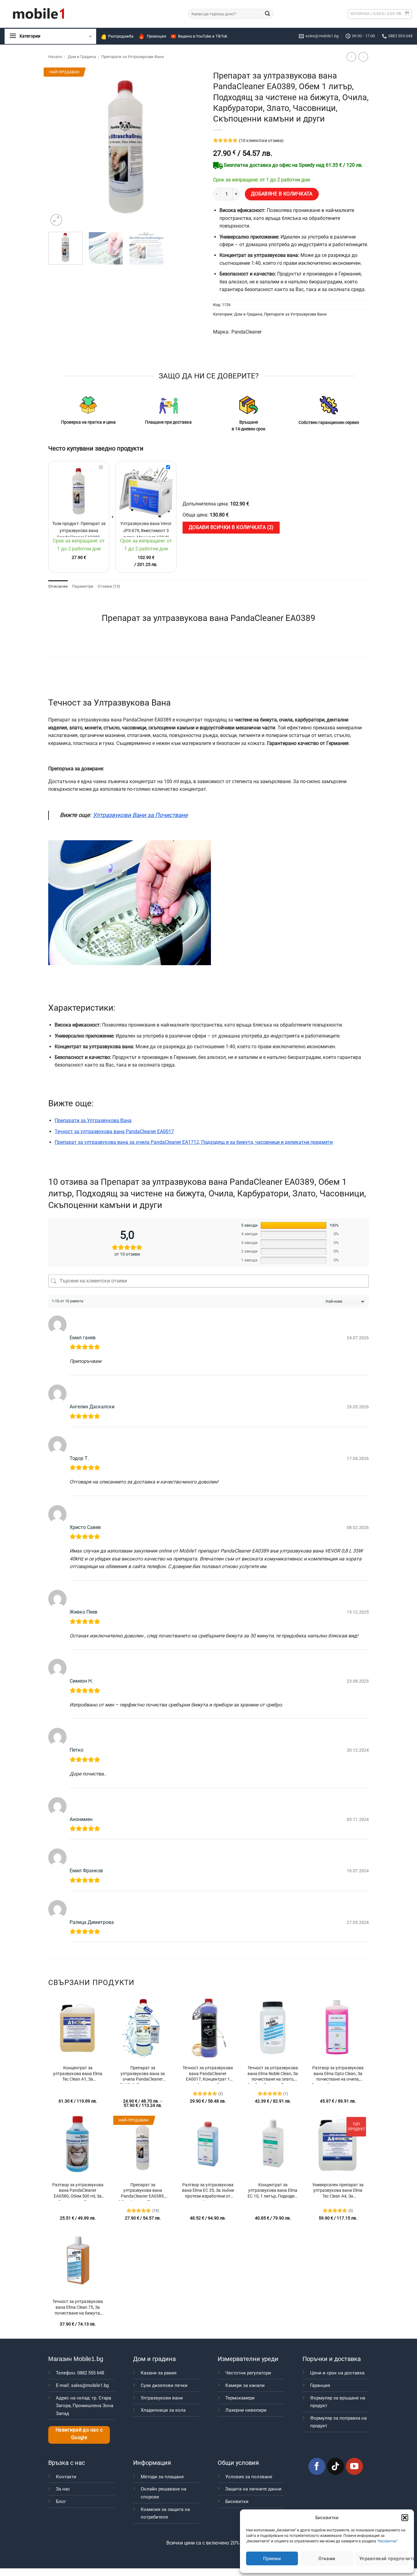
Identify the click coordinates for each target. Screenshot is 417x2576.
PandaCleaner (247, 332)
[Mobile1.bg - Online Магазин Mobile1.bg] (92, 14)
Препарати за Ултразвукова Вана (93, 1120)
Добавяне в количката (282, 194)
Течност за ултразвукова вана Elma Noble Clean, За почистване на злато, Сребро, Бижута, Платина (273, 2074)
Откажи (327, 2559)
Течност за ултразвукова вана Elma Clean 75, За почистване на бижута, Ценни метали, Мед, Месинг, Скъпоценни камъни (78, 2308)
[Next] (193, 147)
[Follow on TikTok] (335, 2466)
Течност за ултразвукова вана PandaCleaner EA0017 (114, 1131)
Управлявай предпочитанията (384, 2559)
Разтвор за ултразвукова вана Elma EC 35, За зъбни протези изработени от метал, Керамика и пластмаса (208, 2191)
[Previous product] (363, 57)
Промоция (156, 36)
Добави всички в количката (230, 527)
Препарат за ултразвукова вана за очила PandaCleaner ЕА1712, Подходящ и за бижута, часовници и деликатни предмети (194, 1142)
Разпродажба (121, 36)
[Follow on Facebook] (317, 2466)
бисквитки (387, 2541)
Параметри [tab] (83, 586)
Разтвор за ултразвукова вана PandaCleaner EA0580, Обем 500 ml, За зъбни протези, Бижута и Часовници (78, 2191)
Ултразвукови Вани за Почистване (140, 815)
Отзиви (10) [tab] (109, 586)
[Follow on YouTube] (354, 2466)
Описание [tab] (58, 586)
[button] (405, 2518)
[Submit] (267, 14)
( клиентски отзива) (261, 141)
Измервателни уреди (248, 2359)
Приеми (272, 2559)
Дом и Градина (82, 57)
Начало (55, 57)
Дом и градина (154, 2359)
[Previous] (59, 147)
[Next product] (351, 57)
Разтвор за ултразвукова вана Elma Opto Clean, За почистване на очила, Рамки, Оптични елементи (338, 2074)
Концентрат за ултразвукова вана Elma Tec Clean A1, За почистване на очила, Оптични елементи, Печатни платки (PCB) (78, 2074)
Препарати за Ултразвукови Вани (133, 57)
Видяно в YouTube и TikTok (203, 36)
